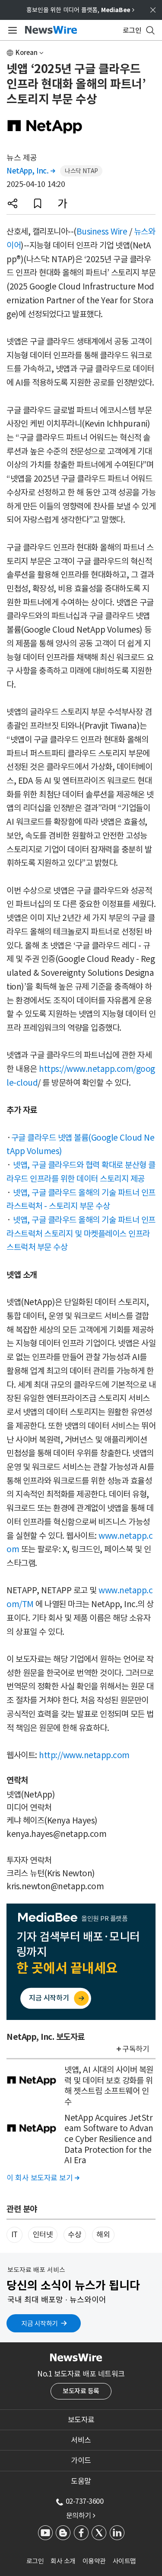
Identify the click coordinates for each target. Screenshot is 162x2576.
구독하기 (136, 2049)
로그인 (35, 2561)
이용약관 (94, 2561)
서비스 (81, 2440)
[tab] (81, 2420)
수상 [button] (75, 2235)
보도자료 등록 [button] (81, 2391)
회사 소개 (63, 2561)
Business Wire (102, 232)
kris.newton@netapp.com (55, 1886)
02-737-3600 (85, 2501)
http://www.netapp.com (84, 1755)
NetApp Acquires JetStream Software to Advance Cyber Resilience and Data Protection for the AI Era (109, 2139)
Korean (27, 53)
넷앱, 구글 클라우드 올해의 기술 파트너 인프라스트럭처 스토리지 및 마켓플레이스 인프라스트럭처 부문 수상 (81, 1233)
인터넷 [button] (43, 2235)
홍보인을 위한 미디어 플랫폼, (80, 10)
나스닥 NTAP (81, 171)
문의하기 (81, 2515)
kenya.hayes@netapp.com (56, 1834)
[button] (13, 203)
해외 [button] (103, 2235)
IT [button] (14, 2235)
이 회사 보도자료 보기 (43, 2178)
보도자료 (81, 2420)
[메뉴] (11, 30)
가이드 (81, 2460)
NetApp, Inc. (31, 171)
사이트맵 (124, 2561)
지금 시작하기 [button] (40, 2324)
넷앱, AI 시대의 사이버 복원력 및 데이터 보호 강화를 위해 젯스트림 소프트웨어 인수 (109, 2086)
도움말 (81, 2481)
